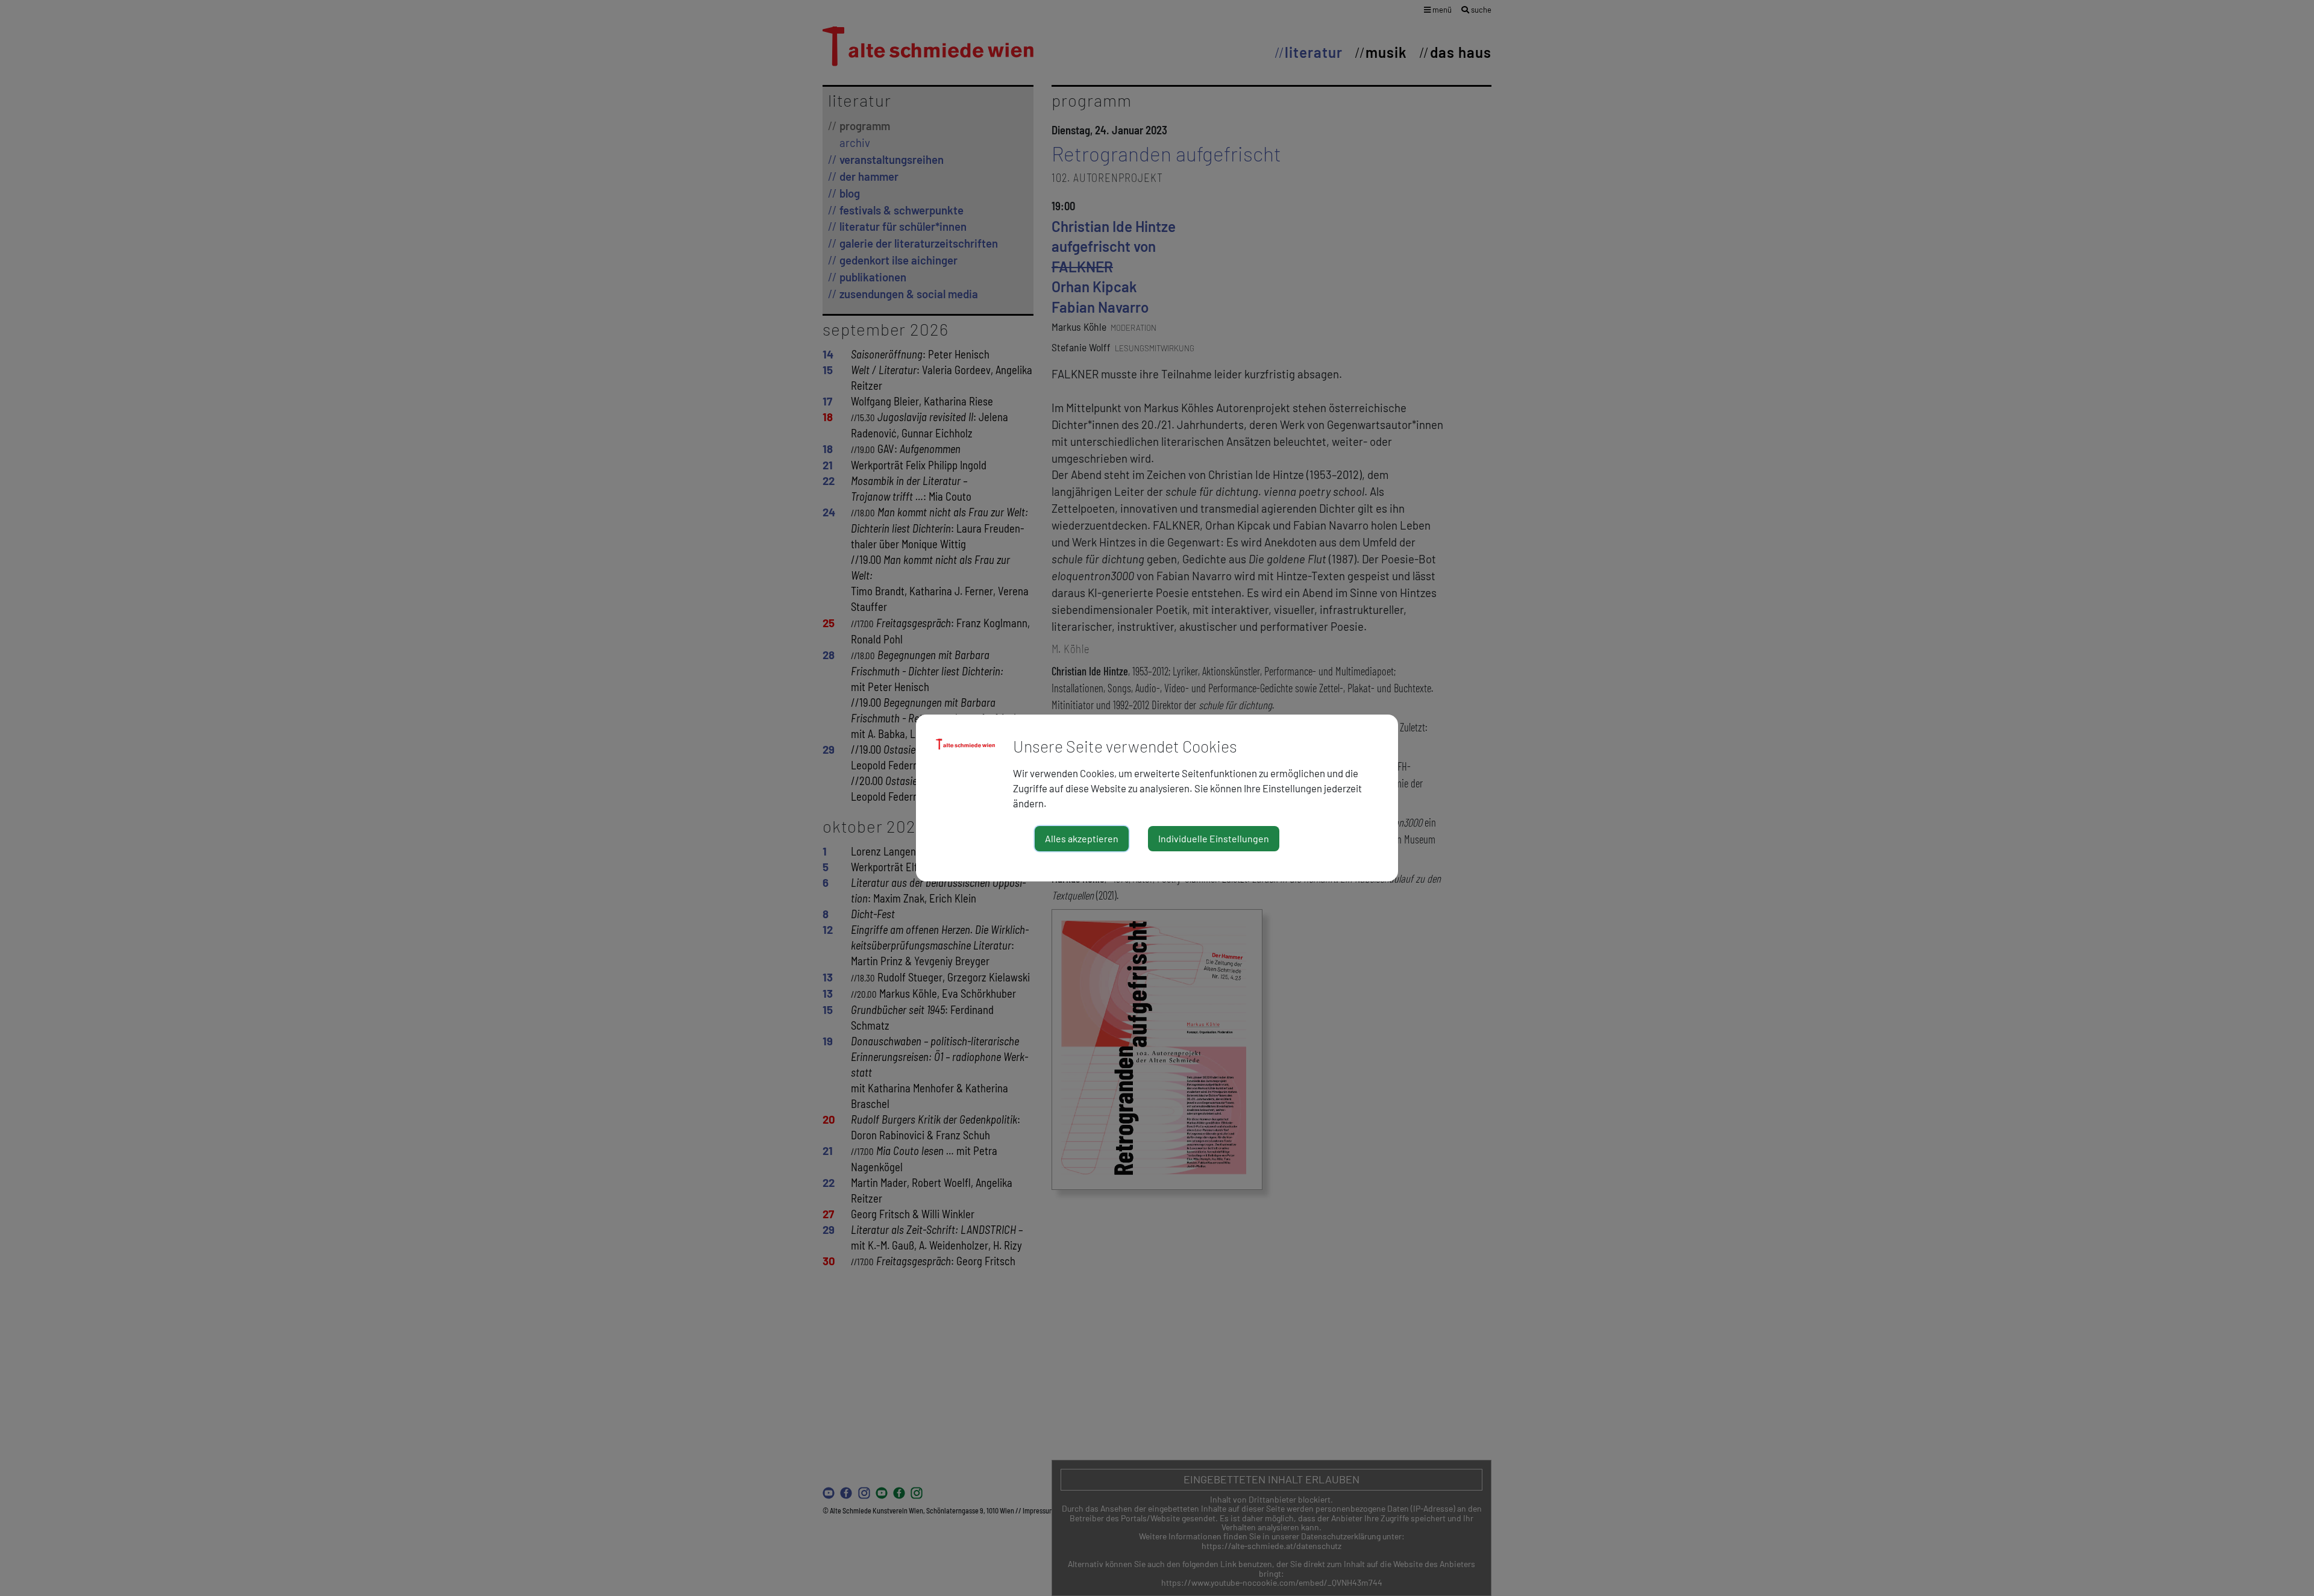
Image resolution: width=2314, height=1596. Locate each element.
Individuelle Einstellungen (1214, 838)
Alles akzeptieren (1082, 838)
